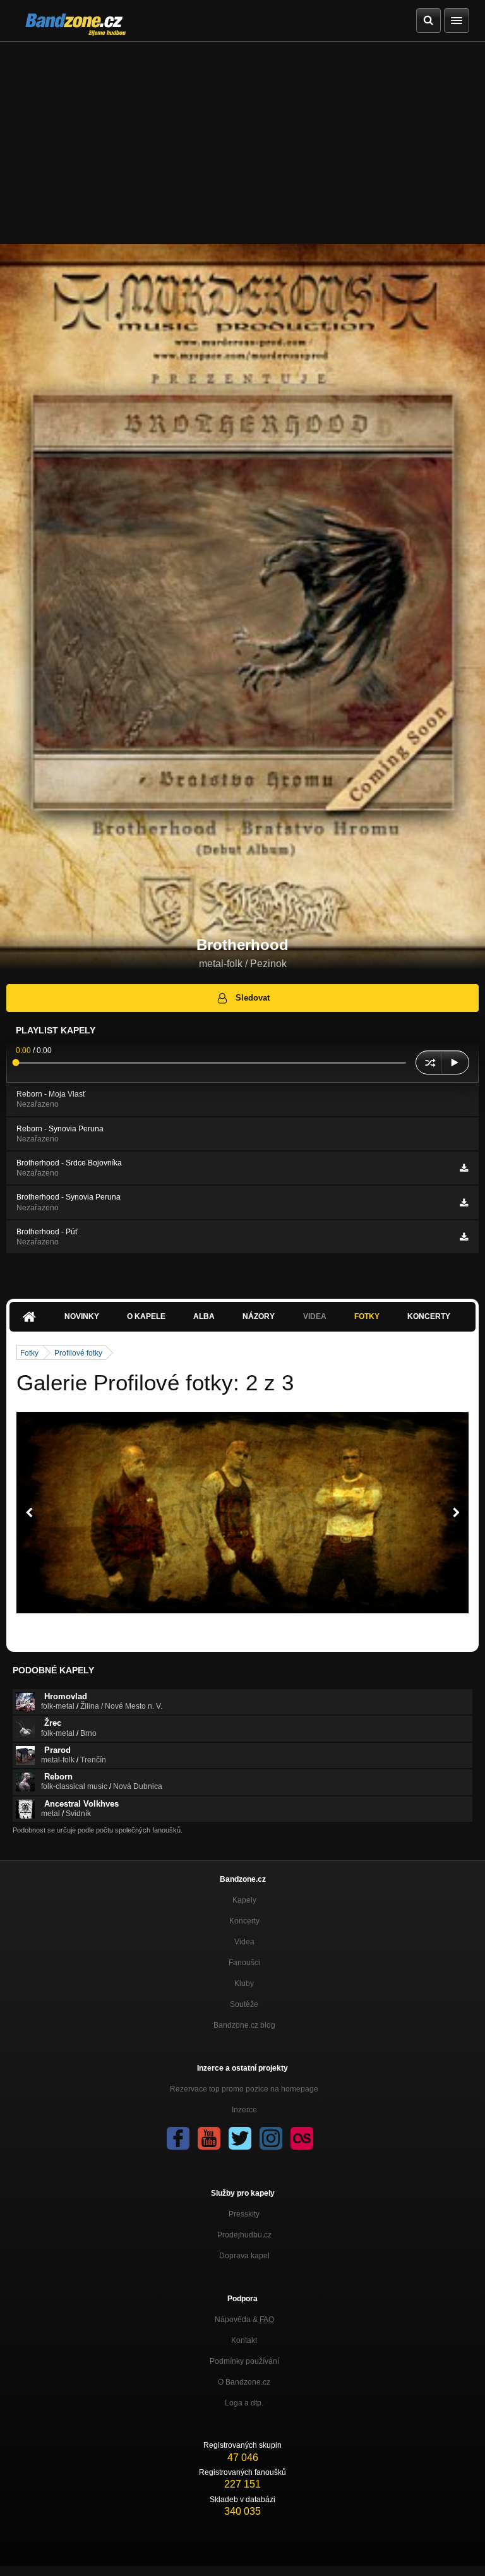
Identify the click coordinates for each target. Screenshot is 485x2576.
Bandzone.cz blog (244, 2025)
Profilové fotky (78, 1353)
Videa (244, 1942)
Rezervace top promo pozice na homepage (244, 2089)
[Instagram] (271, 2138)
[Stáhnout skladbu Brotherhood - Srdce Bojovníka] (464, 1168)
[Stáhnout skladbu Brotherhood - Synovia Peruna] (464, 1203)
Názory (259, 1316)
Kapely (244, 1900)
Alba (204, 1316)
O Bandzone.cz (244, 2382)
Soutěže (244, 2004)
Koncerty (429, 1316)
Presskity (244, 2214)
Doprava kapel (244, 2256)
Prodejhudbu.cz (244, 2235)
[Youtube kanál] (209, 2138)
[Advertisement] (242, 136)
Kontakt (244, 2340)
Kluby (244, 1983)
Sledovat (253, 998)
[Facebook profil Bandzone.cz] (178, 2138)
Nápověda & (244, 2320)
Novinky (82, 1316)
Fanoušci (244, 1963)
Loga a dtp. (244, 2403)
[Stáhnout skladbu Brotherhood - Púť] (464, 1237)
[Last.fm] (302, 2138)
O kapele (146, 1316)
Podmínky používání (244, 2361)
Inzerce (244, 2110)
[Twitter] (240, 2138)
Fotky (367, 1316)
